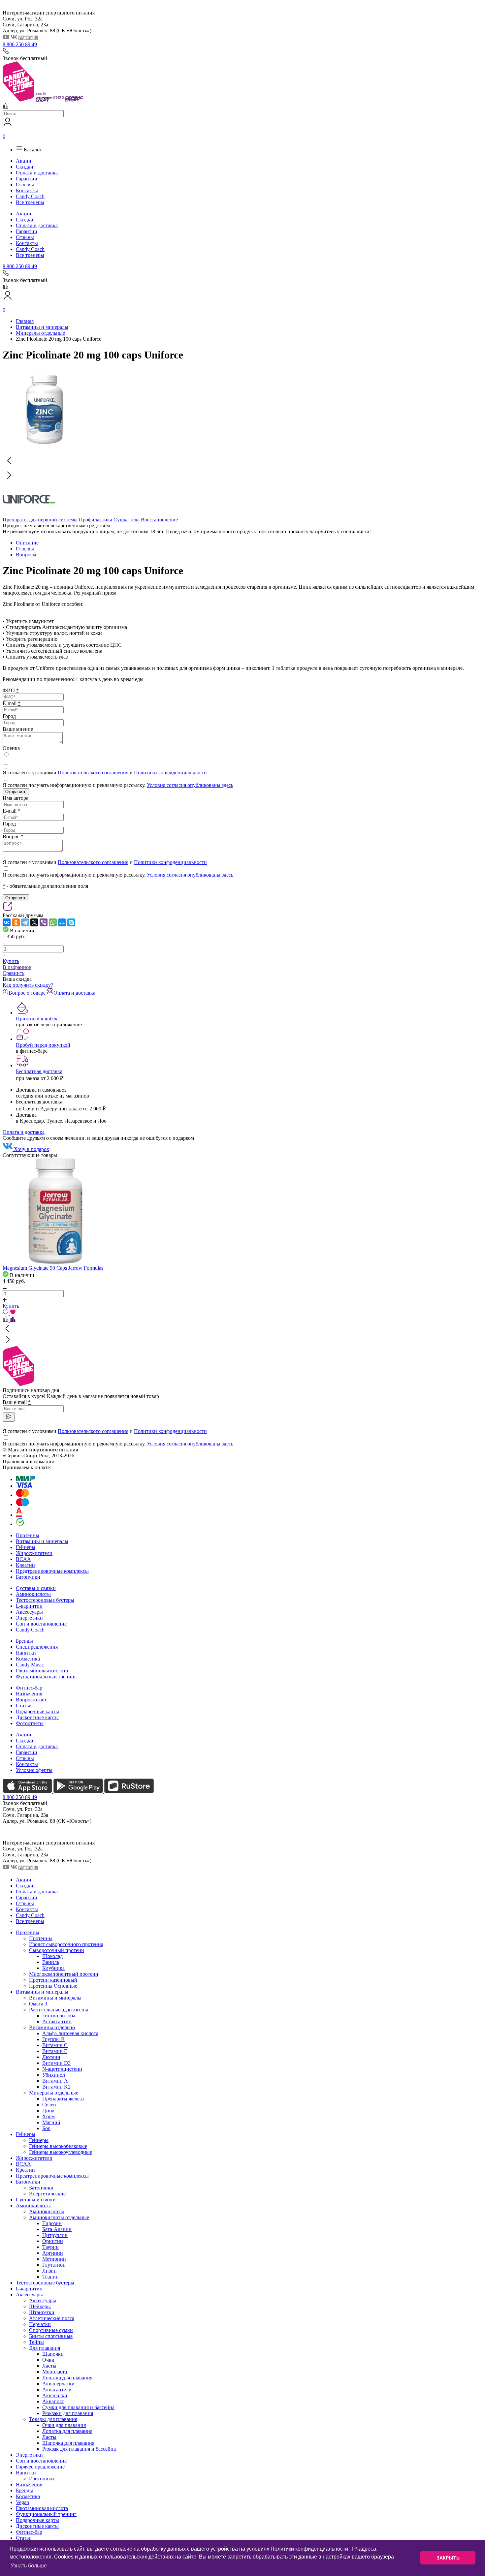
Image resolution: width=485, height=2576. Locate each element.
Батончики (28, 1577)
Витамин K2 (56, 2087)
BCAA (23, 1559)
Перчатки (40, 2324)
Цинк (48, 2110)
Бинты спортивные (51, 2336)
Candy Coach (30, 196)
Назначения (29, 1694)
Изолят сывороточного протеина (66, 1944)
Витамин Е (55, 2051)
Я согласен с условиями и (105, 773)
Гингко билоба (59, 2016)
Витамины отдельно (52, 2027)
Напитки (26, 1653)
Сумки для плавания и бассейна (78, 2407)
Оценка (11, 748)
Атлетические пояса (52, 2318)
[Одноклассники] (16, 922)
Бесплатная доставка (39, 1071)
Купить (11, 961)
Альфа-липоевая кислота (70, 2033)
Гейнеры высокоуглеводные (61, 2152)
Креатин (25, 1565)
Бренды (24, 1641)
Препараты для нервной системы (40, 520)
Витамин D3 (56, 2063)
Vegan (22, 2502)
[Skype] (71, 922)
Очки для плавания (64, 2425)
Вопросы (26, 555)
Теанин (50, 2277)
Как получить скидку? (28, 985)
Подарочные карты (37, 1711)
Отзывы (25, 185)
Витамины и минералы (42, 1541)
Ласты (49, 2366)
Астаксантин (57, 2021)
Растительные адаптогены (59, 2010)
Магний (51, 2122)
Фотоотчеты (30, 1723)
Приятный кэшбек (37, 1019)
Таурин (50, 2247)
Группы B (53, 2039)
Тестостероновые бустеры (45, 1600)
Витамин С (55, 2045)
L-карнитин (29, 1606)
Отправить (16, 792)
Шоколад (52, 1956)
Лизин (49, 2271)
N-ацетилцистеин (62, 2069)
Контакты (27, 190)
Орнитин (53, 2241)
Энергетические (47, 2194)
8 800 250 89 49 (20, 44)
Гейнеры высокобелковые (58, 2146)
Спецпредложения (37, 1647)
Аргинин (53, 2253)
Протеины (28, 1535)
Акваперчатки (58, 2384)
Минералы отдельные (54, 2093)
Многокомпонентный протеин (64, 1974)
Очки (48, 2360)
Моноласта (55, 2372)
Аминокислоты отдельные (59, 2217)
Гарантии (27, 179)
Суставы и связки (36, 1588)
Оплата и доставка (37, 173)
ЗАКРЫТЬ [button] (448, 2558)
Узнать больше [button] (29, 2566)
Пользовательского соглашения (93, 773)
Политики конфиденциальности (170, 773)
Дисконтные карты (37, 1717)
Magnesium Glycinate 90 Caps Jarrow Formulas (53, 1268)
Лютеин (51, 2057)
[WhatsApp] (53, 922)
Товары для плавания (53, 2419)
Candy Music (30, 1665)
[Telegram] (25, 922)
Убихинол (54, 2075)
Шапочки (53, 2354)
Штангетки (42, 2312)
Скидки (25, 167)
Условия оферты (34, 1770)
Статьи (24, 1706)
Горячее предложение (40, 2467)
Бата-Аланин (57, 2229)
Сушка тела (127, 520)
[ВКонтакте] (7, 922)
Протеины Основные (53, 1986)
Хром (48, 2116)
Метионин (54, 2259)
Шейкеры (40, 2306)
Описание (27, 543)
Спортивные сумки (51, 2330)
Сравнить (14, 973)
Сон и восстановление (41, 1624)
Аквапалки (55, 2395)
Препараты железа (63, 2099)
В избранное (17, 967)
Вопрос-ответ (31, 1700)
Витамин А (55, 2081)
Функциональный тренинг (46, 1676)
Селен (49, 2105)
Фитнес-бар (29, 1688)
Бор (46, 2128)
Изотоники (42, 2479)
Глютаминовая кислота (42, 1671)
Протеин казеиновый (53, 1980)
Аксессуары (29, 1612)
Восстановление (159, 520)
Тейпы (36, 2342)
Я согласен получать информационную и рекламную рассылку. (118, 785)
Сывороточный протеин (57, 1950)
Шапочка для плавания (68, 2443)
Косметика (28, 1659)
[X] (34, 922)
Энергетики (29, 1618)
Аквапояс (53, 2401)
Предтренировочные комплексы (52, 1571)
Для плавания (45, 2348)
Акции (24, 161)
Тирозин (52, 2223)
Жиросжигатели (34, 1553)
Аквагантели (57, 2390)
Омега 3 (38, 2004)
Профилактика (96, 520)
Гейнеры (26, 1547)
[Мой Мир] (62, 922)
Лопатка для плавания (67, 2378)
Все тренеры (30, 202)
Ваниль (51, 1962)
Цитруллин (55, 2235)
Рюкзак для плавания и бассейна (79, 2449)
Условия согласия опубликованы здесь (190, 785)
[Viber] (44, 922)
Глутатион (54, 2265)
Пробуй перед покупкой (43, 1045)
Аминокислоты (33, 1594)
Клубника (53, 1968)
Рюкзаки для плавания (68, 2413)
